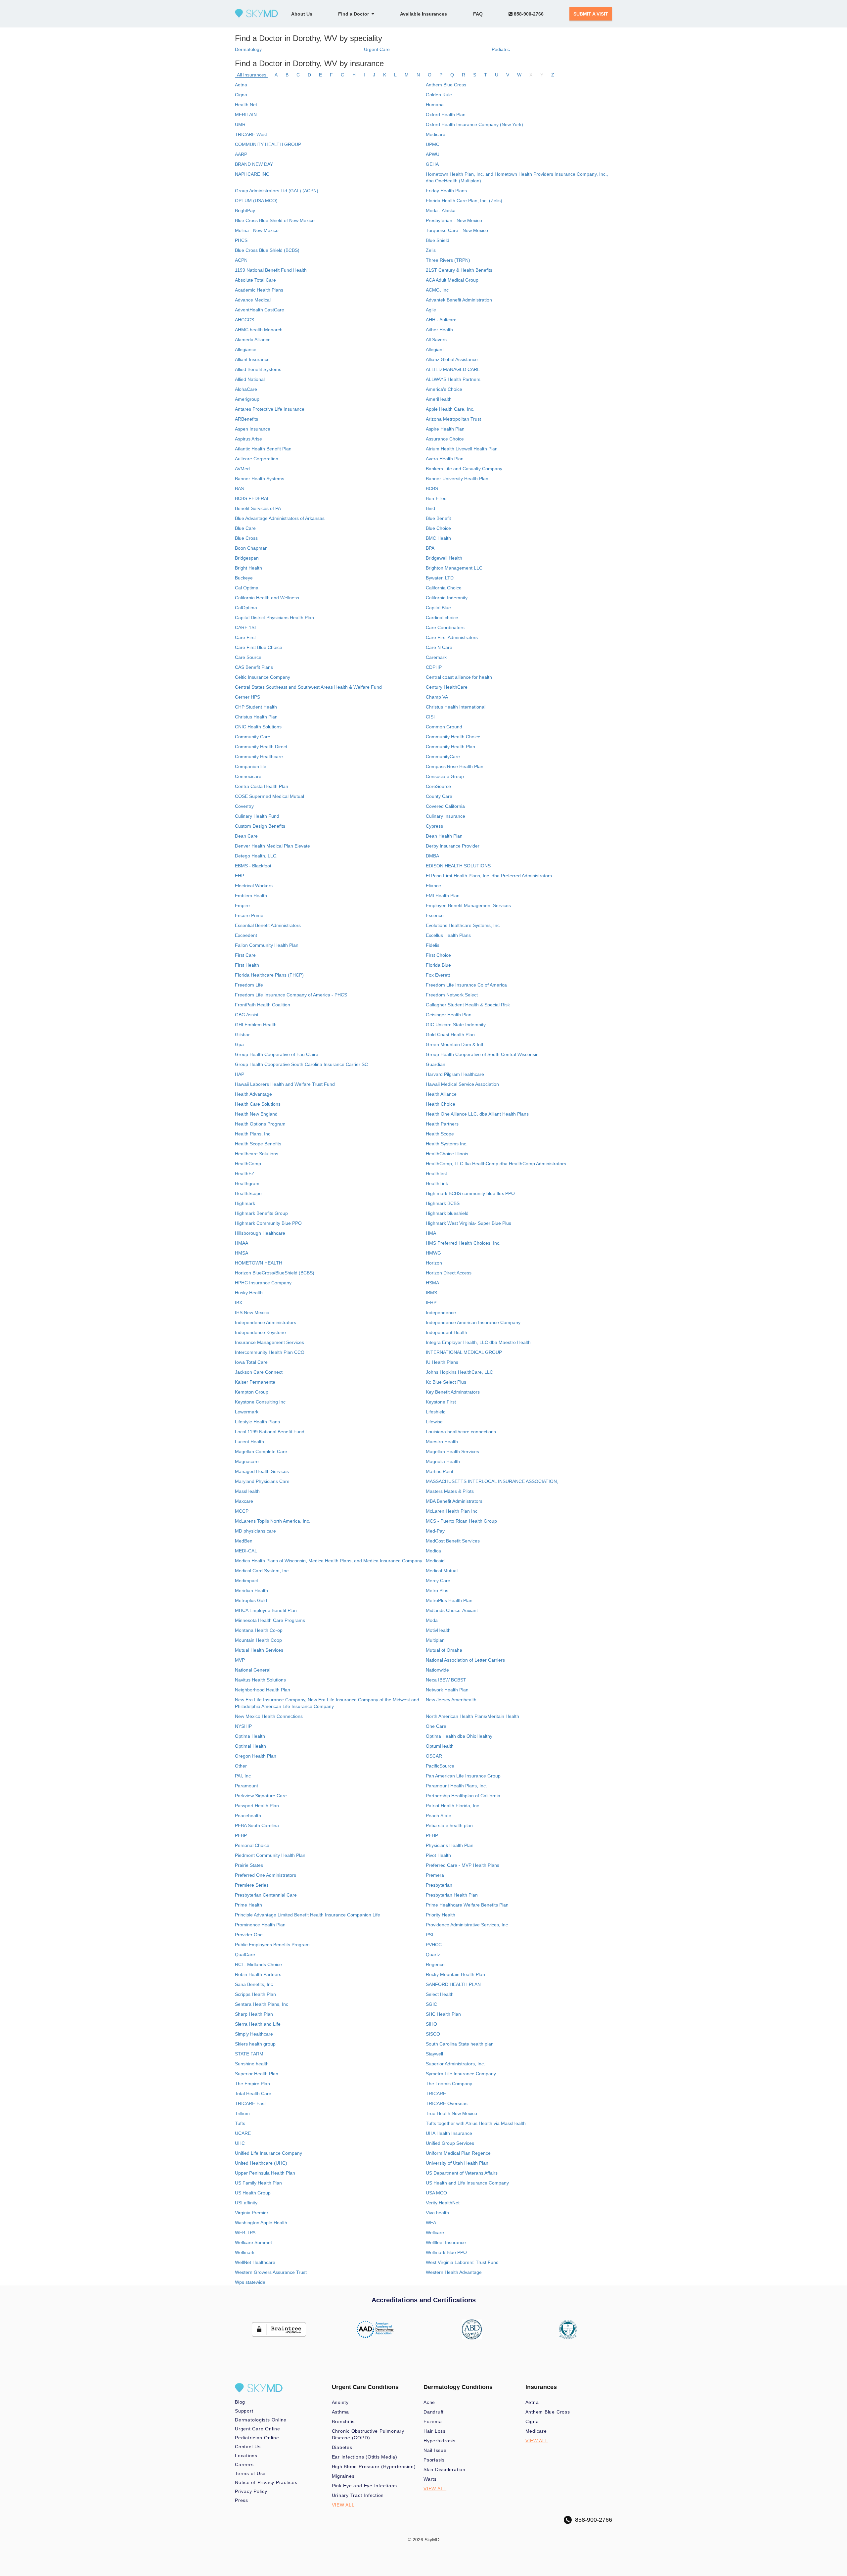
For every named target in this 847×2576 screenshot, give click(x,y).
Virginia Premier (252, 2213)
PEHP (432, 1835)
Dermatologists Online (261, 2420)
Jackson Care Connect (259, 1372)
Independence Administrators (266, 1322)
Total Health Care (253, 2093)
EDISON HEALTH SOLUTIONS (458, 866)
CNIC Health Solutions (258, 727)
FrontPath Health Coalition (263, 1005)
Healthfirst (436, 1173)
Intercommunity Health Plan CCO (270, 1352)
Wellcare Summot (253, 2242)
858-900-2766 (528, 14)
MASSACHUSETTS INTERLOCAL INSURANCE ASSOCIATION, (492, 1481)
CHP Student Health (256, 707)
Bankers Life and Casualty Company (464, 469)
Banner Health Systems (260, 479)
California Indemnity (447, 598)
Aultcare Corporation (257, 459)
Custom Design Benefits (260, 826)
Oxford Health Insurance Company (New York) (474, 124)
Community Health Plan (450, 747)
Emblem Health (251, 896)
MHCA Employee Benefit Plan (266, 1610)
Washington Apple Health (261, 2223)
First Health (247, 965)
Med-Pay (435, 1531)
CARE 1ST (246, 627)
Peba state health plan (449, 1825)
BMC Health (438, 538)
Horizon (434, 1263)
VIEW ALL (343, 2505)
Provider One (249, 1935)
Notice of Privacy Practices (266, 2482)
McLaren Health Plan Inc (452, 1511)
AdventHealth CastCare (260, 310)
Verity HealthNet (443, 2203)
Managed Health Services (262, 1471)
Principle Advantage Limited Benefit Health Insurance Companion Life (308, 1915)
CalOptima (246, 608)
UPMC (433, 144)
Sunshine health (252, 2064)
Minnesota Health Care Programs (270, 1620)
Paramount (246, 1786)
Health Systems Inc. (447, 1144)
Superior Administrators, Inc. (455, 2064)
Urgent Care (377, 49)
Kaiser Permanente (255, 1382)
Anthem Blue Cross (446, 85)
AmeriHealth (439, 399)
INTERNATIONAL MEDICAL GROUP (464, 1352)
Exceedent (246, 935)
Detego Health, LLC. (256, 856)
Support (244, 2411)
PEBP (241, 1835)
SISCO (433, 2034)
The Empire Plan (252, 2084)
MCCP (242, 1511)
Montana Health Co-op (259, 1630)
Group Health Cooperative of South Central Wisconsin (482, 1054)
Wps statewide (250, 2282)
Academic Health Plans (259, 290)
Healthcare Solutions (257, 1154)
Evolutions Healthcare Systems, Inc (463, 925)
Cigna (241, 95)
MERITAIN (246, 115)
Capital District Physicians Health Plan (274, 618)
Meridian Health (251, 1590)
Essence (435, 915)
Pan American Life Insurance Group (463, 1776)
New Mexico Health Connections (269, 1716)
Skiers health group (255, 2044)
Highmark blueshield (447, 1213)
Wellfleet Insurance (446, 2242)
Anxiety (340, 2402)
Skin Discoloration (445, 2469)
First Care (245, 955)
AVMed (242, 469)
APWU (433, 154)
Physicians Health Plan (450, 1845)
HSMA (432, 1283)
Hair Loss (435, 2431)
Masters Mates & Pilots (450, 1491)
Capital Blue (438, 608)
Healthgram (247, 1183)
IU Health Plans (442, 1362)
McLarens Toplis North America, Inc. (273, 1521)
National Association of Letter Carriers (465, 1660)
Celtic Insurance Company (263, 677)
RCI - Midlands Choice (258, 1964)
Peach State (439, 1816)
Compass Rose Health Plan (455, 766)
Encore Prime (249, 915)
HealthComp (248, 1164)
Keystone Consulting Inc (260, 1402)
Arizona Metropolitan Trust (453, 419)
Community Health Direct (261, 747)
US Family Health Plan (258, 2183)
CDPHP (434, 667)
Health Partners (442, 1124)
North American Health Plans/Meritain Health (472, 1716)
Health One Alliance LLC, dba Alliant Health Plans (477, 1114)
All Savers (436, 340)
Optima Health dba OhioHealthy (459, 1736)
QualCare (245, 1955)
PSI (429, 1935)
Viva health (437, 2213)
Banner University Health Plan (457, 479)
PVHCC (434, 1945)
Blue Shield (438, 240)
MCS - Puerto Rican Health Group (461, 1521)
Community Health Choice (453, 737)
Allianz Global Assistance (452, 359)
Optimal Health (250, 1746)
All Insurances (252, 75)
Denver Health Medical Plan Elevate (272, 846)
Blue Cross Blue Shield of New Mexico (275, 220)
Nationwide (437, 1670)
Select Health (440, 1994)
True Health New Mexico (451, 2113)
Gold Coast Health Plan (450, 1035)
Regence (435, 1964)
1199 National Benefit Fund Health (271, 270)
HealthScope (248, 1193)
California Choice (444, 588)
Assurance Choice (445, 439)
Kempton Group (252, 1392)
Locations (246, 2456)
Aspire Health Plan (445, 429)
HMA (431, 1233)
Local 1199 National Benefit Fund (270, 1432)
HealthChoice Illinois (447, 1154)
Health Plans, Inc (253, 1134)
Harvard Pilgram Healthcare (455, 1074)
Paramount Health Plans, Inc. (456, 1786)
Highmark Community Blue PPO (268, 1223)
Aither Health (439, 330)
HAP (240, 1074)
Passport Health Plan (257, 1806)
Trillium (242, 2113)
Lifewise (434, 1422)
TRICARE (436, 2093)
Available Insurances (423, 14)
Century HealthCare (447, 687)
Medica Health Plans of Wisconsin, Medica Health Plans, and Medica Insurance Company (329, 1561)
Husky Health (249, 1293)
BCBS (432, 488)
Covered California (445, 806)
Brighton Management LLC (454, 568)
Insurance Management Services (269, 1342)
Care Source (248, 657)
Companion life (251, 766)
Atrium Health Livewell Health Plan (462, 449)
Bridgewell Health (444, 558)
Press (242, 2500)
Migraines (343, 2476)
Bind (430, 508)
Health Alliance (441, 1094)
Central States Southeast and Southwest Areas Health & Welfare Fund (308, 687)
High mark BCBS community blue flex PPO (470, 1193)
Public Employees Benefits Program (272, 1945)
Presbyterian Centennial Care (266, 1895)
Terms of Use (250, 2473)
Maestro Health (442, 1442)
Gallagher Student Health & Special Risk (468, 1005)
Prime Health (248, 1905)
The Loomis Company (449, 2084)
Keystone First (441, 1402)
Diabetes (342, 2447)
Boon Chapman (251, 548)
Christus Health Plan (256, 717)
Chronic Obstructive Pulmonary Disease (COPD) (368, 2434)
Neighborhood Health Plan (263, 1690)
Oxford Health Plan (446, 115)
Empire (242, 905)
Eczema (433, 2421)
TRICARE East (250, 2103)
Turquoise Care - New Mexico (457, 230)
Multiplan (435, 1640)
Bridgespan (247, 558)
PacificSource (440, 1766)
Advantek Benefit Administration (459, 300)
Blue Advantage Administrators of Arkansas (280, 518)
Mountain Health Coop (258, 1640)
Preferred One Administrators (266, 1875)
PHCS (241, 240)
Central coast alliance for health (459, 677)
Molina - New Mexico (257, 230)
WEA (431, 2223)
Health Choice (441, 1104)
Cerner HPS (247, 697)
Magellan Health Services (452, 1451)
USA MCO (436, 2193)
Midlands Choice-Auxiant (452, 1610)
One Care (436, 1726)
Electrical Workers (254, 886)
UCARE (243, 2133)
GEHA (432, 164)
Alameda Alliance (253, 340)
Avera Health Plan (445, 459)
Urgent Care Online (258, 2429)
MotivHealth (438, 1630)
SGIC (431, 2004)
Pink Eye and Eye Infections (364, 2486)
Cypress (434, 826)
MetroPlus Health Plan (449, 1600)
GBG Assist (247, 1015)
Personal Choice (252, 1845)
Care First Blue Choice (259, 647)
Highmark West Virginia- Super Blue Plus (468, 1223)
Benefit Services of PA (258, 508)
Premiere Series (252, 1885)
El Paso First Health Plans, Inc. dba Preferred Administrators (489, 876)
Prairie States (249, 1865)
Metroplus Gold (251, 1600)
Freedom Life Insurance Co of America (466, 985)
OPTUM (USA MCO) (256, 201)
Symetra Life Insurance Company (461, 2074)
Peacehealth (248, 1816)
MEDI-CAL (246, 1551)
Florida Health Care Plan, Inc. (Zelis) (464, 201)
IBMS (431, 1293)
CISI (430, 717)
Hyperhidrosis (440, 2441)
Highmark (245, 1203)
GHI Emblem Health (256, 1025)
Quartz (433, 1955)
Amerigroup (247, 399)
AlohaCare (246, 389)
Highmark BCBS (443, 1203)
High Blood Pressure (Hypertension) (374, 2466)
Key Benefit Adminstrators (453, 1392)
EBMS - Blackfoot (253, 866)
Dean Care (246, 836)
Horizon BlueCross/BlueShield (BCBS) (275, 1273)
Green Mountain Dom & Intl (454, 1044)
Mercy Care (438, 1581)
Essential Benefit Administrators (268, 925)
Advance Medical (253, 300)
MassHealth (247, 1491)
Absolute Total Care (255, 280)
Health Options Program (260, 1124)
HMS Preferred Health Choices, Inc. (463, 1243)
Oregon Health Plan (256, 1756)
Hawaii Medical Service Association (462, 1084)
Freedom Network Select (452, 995)
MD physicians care (255, 1531)
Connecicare (248, 776)
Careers (244, 2464)
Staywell (434, 2054)
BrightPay (245, 210)
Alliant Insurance (252, 359)
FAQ (478, 14)
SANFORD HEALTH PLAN (453, 1984)
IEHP (431, 1303)
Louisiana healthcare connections (461, 1432)
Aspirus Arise (248, 439)
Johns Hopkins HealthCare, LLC (459, 1372)
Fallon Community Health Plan (267, 945)
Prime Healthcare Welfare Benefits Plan (467, 1905)
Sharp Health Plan (254, 2014)
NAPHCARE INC (252, 174)
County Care (439, 796)
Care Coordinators (445, 627)
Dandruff (434, 2412)
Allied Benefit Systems (258, 369)
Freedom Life (249, 985)
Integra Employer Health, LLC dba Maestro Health (478, 1342)
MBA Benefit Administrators (454, 1501)
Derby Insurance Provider (453, 846)
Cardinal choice (442, 618)
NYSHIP (243, 1726)
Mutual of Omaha (444, 1650)
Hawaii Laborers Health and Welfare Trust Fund (285, 1084)
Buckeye (244, 578)
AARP (241, 154)
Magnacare (247, 1461)
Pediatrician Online (257, 2438)
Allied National (250, 379)
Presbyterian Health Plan (452, 1895)
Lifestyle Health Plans (257, 1422)
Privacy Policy (251, 2491)
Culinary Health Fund (257, 816)
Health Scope (440, 1134)
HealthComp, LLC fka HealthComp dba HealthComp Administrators (496, 1164)
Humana (435, 105)
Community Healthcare (259, 757)
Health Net (246, 105)
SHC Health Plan (443, 2014)
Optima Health (250, 1736)
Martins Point (440, 1471)
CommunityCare (443, 757)
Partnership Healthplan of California (463, 1796)
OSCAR (434, 1756)
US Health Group (253, 2193)
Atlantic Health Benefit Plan (263, 449)
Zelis (431, 250)
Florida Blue (438, 965)
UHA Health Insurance (449, 2133)
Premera (435, 1875)
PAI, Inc (243, 1776)
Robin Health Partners (258, 1974)
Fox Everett (438, 975)
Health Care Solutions (258, 1104)
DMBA (432, 856)
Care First (245, 637)
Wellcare (435, 2232)
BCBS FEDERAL (252, 498)
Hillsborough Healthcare (260, 1233)
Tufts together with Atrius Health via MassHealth (476, 2123)
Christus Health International (456, 707)
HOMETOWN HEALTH (259, 1263)
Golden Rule (439, 95)
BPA (430, 548)
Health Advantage (253, 1094)
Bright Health (248, 568)
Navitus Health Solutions (260, 1680)
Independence (441, 1312)
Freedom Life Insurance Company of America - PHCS (291, 995)
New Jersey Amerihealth (451, 1700)
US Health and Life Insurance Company (467, 2183)
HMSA (242, 1253)
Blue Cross (246, 538)
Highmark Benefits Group (261, 1213)
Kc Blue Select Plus (446, 1382)
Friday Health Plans (446, 191)
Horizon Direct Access (449, 1273)
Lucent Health (249, 1442)
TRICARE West (251, 134)
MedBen (244, 1541)
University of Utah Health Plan (457, 2163)
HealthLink (437, 1183)
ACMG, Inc (437, 290)
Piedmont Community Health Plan (270, 1855)
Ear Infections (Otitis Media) (365, 2457)
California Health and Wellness (267, 598)
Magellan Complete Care (261, 1451)
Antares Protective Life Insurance (270, 409)
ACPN (241, 260)
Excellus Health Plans (448, 935)
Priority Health (441, 1915)
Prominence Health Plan (260, 1925)
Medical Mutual (442, 1571)
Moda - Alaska (441, 210)
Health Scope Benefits (258, 1144)
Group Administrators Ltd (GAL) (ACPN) (277, 191)
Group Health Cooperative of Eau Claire (277, 1054)
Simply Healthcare (254, 2034)
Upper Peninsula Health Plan (265, 2173)
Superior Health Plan (257, 2074)
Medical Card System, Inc (262, 1571)
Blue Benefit (438, 518)
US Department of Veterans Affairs (462, 2173)
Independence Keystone (260, 1332)
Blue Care (245, 528)
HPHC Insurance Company (263, 1283)
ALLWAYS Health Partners (453, 379)
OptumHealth (440, 1746)
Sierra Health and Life (258, 2024)
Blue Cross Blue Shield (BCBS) (267, 250)
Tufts (240, 2123)
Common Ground (444, 727)
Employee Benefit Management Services (468, 905)
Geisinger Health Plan (449, 1015)
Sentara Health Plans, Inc (262, 2004)
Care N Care (439, 647)
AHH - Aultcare (441, 320)
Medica (433, 1551)
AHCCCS (245, 320)
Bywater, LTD (440, 578)
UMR (240, 124)
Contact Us (248, 2447)
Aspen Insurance (253, 429)
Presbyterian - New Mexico (454, 220)
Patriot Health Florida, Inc (452, 1806)
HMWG (433, 1253)
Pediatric (501, 49)
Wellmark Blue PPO (446, 2252)
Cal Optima (247, 588)
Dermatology (248, 49)
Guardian (436, 1064)
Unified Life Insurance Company (268, 2153)
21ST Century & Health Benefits (459, 270)
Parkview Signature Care (261, 1796)
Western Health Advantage (454, 2272)
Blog (240, 2402)
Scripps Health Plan (255, 1994)
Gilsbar (242, 1035)
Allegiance (246, 349)
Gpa (239, 1044)
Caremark (436, 657)
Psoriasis (434, 2460)
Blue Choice (438, 528)
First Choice (438, 955)
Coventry (244, 806)
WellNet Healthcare (255, 2262)
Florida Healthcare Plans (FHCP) (269, 975)
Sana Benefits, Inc (254, 1984)
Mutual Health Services (259, 1650)
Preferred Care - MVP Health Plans (463, 1865)
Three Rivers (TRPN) (448, 260)
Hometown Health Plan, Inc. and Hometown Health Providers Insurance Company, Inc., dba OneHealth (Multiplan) (517, 177)
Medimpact (246, 1581)
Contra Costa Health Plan (262, 786)
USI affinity (246, 2203)
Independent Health (446, 1332)
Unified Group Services (450, 2143)
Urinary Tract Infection (358, 2495)
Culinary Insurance (446, 816)
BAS (239, 488)
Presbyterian (439, 1885)
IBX (239, 1303)
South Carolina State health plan (460, 2044)
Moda (432, 1620)
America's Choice (444, 389)
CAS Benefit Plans (254, 667)
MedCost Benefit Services (453, 1541)
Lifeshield (436, 1412)
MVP (240, 1660)
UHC (240, 2143)
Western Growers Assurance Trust (271, 2272)
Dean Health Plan (444, 836)
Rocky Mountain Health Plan (455, 1974)
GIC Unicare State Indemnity (456, 1025)
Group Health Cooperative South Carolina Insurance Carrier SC (301, 1064)
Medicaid (435, 1561)
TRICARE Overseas (447, 2103)
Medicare (436, 134)
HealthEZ (245, 1173)
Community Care (253, 737)
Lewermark (247, 1412)
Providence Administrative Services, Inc (467, 1925)
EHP (240, 876)
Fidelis (433, 945)
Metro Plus (437, 1590)
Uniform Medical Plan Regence (458, 2153)
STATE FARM (249, 2054)
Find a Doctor (355, 14)
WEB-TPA (245, 2232)
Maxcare (244, 1501)
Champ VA (437, 697)
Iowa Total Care (251, 1362)
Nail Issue (435, 2450)
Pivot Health (438, 1855)
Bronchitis (343, 2421)
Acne (429, 2402)
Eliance (433, 886)
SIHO (431, 2024)
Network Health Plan (447, 1690)
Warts (430, 2479)
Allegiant (435, 349)
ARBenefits (246, 419)
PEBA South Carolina (257, 1825)
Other (241, 1766)
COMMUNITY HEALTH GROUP (268, 144)
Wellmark (245, 2252)
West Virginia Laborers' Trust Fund (462, 2262)
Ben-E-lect (437, 498)
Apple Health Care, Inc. (450, 409)
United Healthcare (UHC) (261, 2163)
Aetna (241, 85)
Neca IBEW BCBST (446, 1680)
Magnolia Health (443, 1461)
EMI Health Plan (443, 896)
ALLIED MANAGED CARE (453, 369)
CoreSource (438, 786)
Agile (431, 310)
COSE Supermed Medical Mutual (269, 796)
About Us (302, 14)
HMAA (242, 1243)
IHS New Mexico (252, 1312)
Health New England (256, 1114)
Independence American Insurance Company (473, 1322)
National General (253, 1670)
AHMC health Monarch (259, 330)
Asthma (341, 2412)
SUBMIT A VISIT (591, 14)
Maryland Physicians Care (262, 1481)
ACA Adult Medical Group (452, 280)
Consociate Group (445, 776)
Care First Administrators (452, 637)
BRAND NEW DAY (254, 164)
